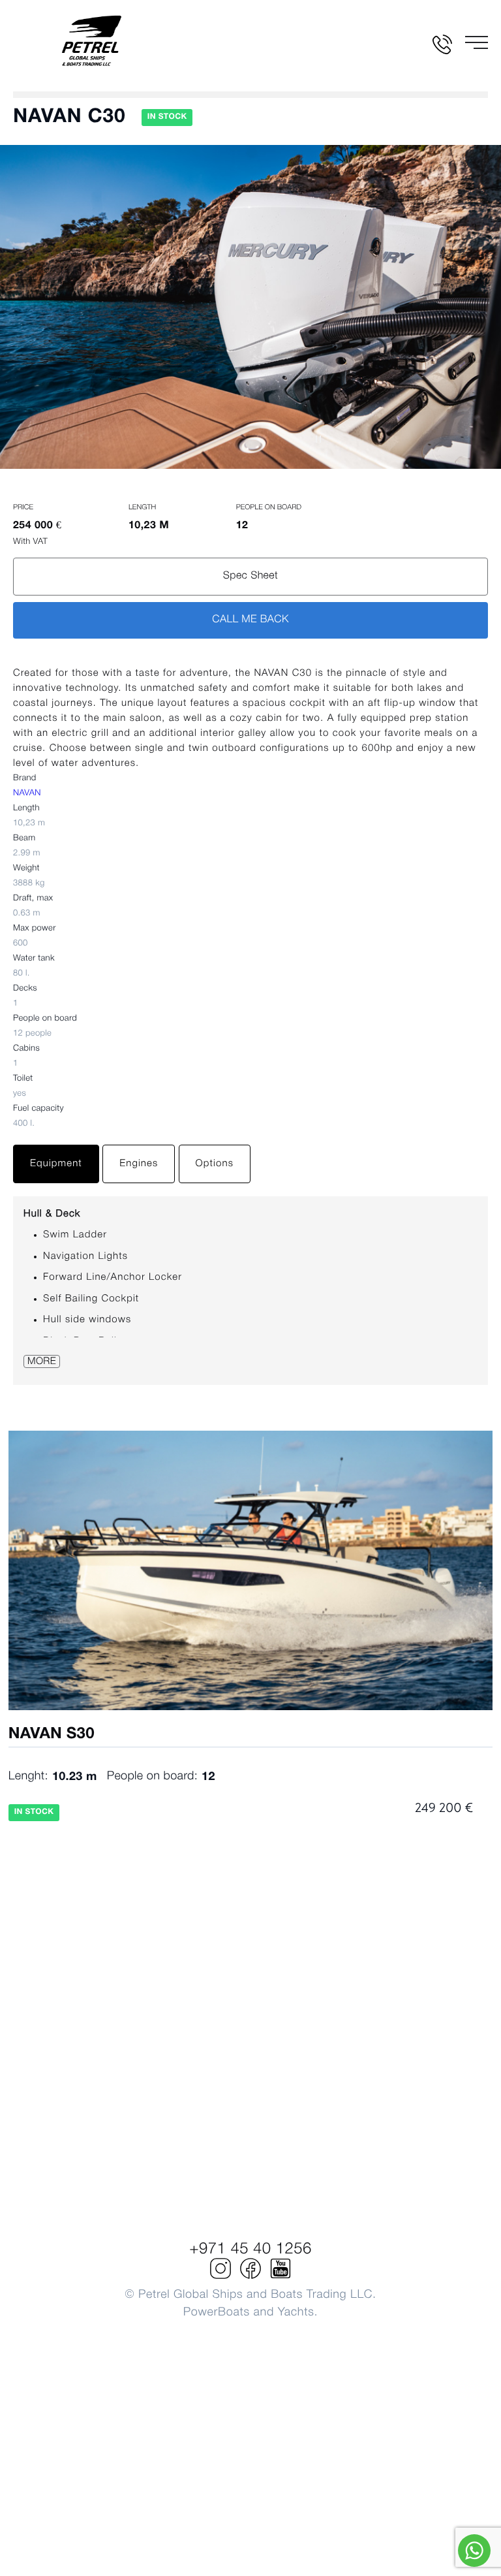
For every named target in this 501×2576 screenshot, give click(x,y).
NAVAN (27, 794)
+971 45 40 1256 (250, 2250)
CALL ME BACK (250, 620)
